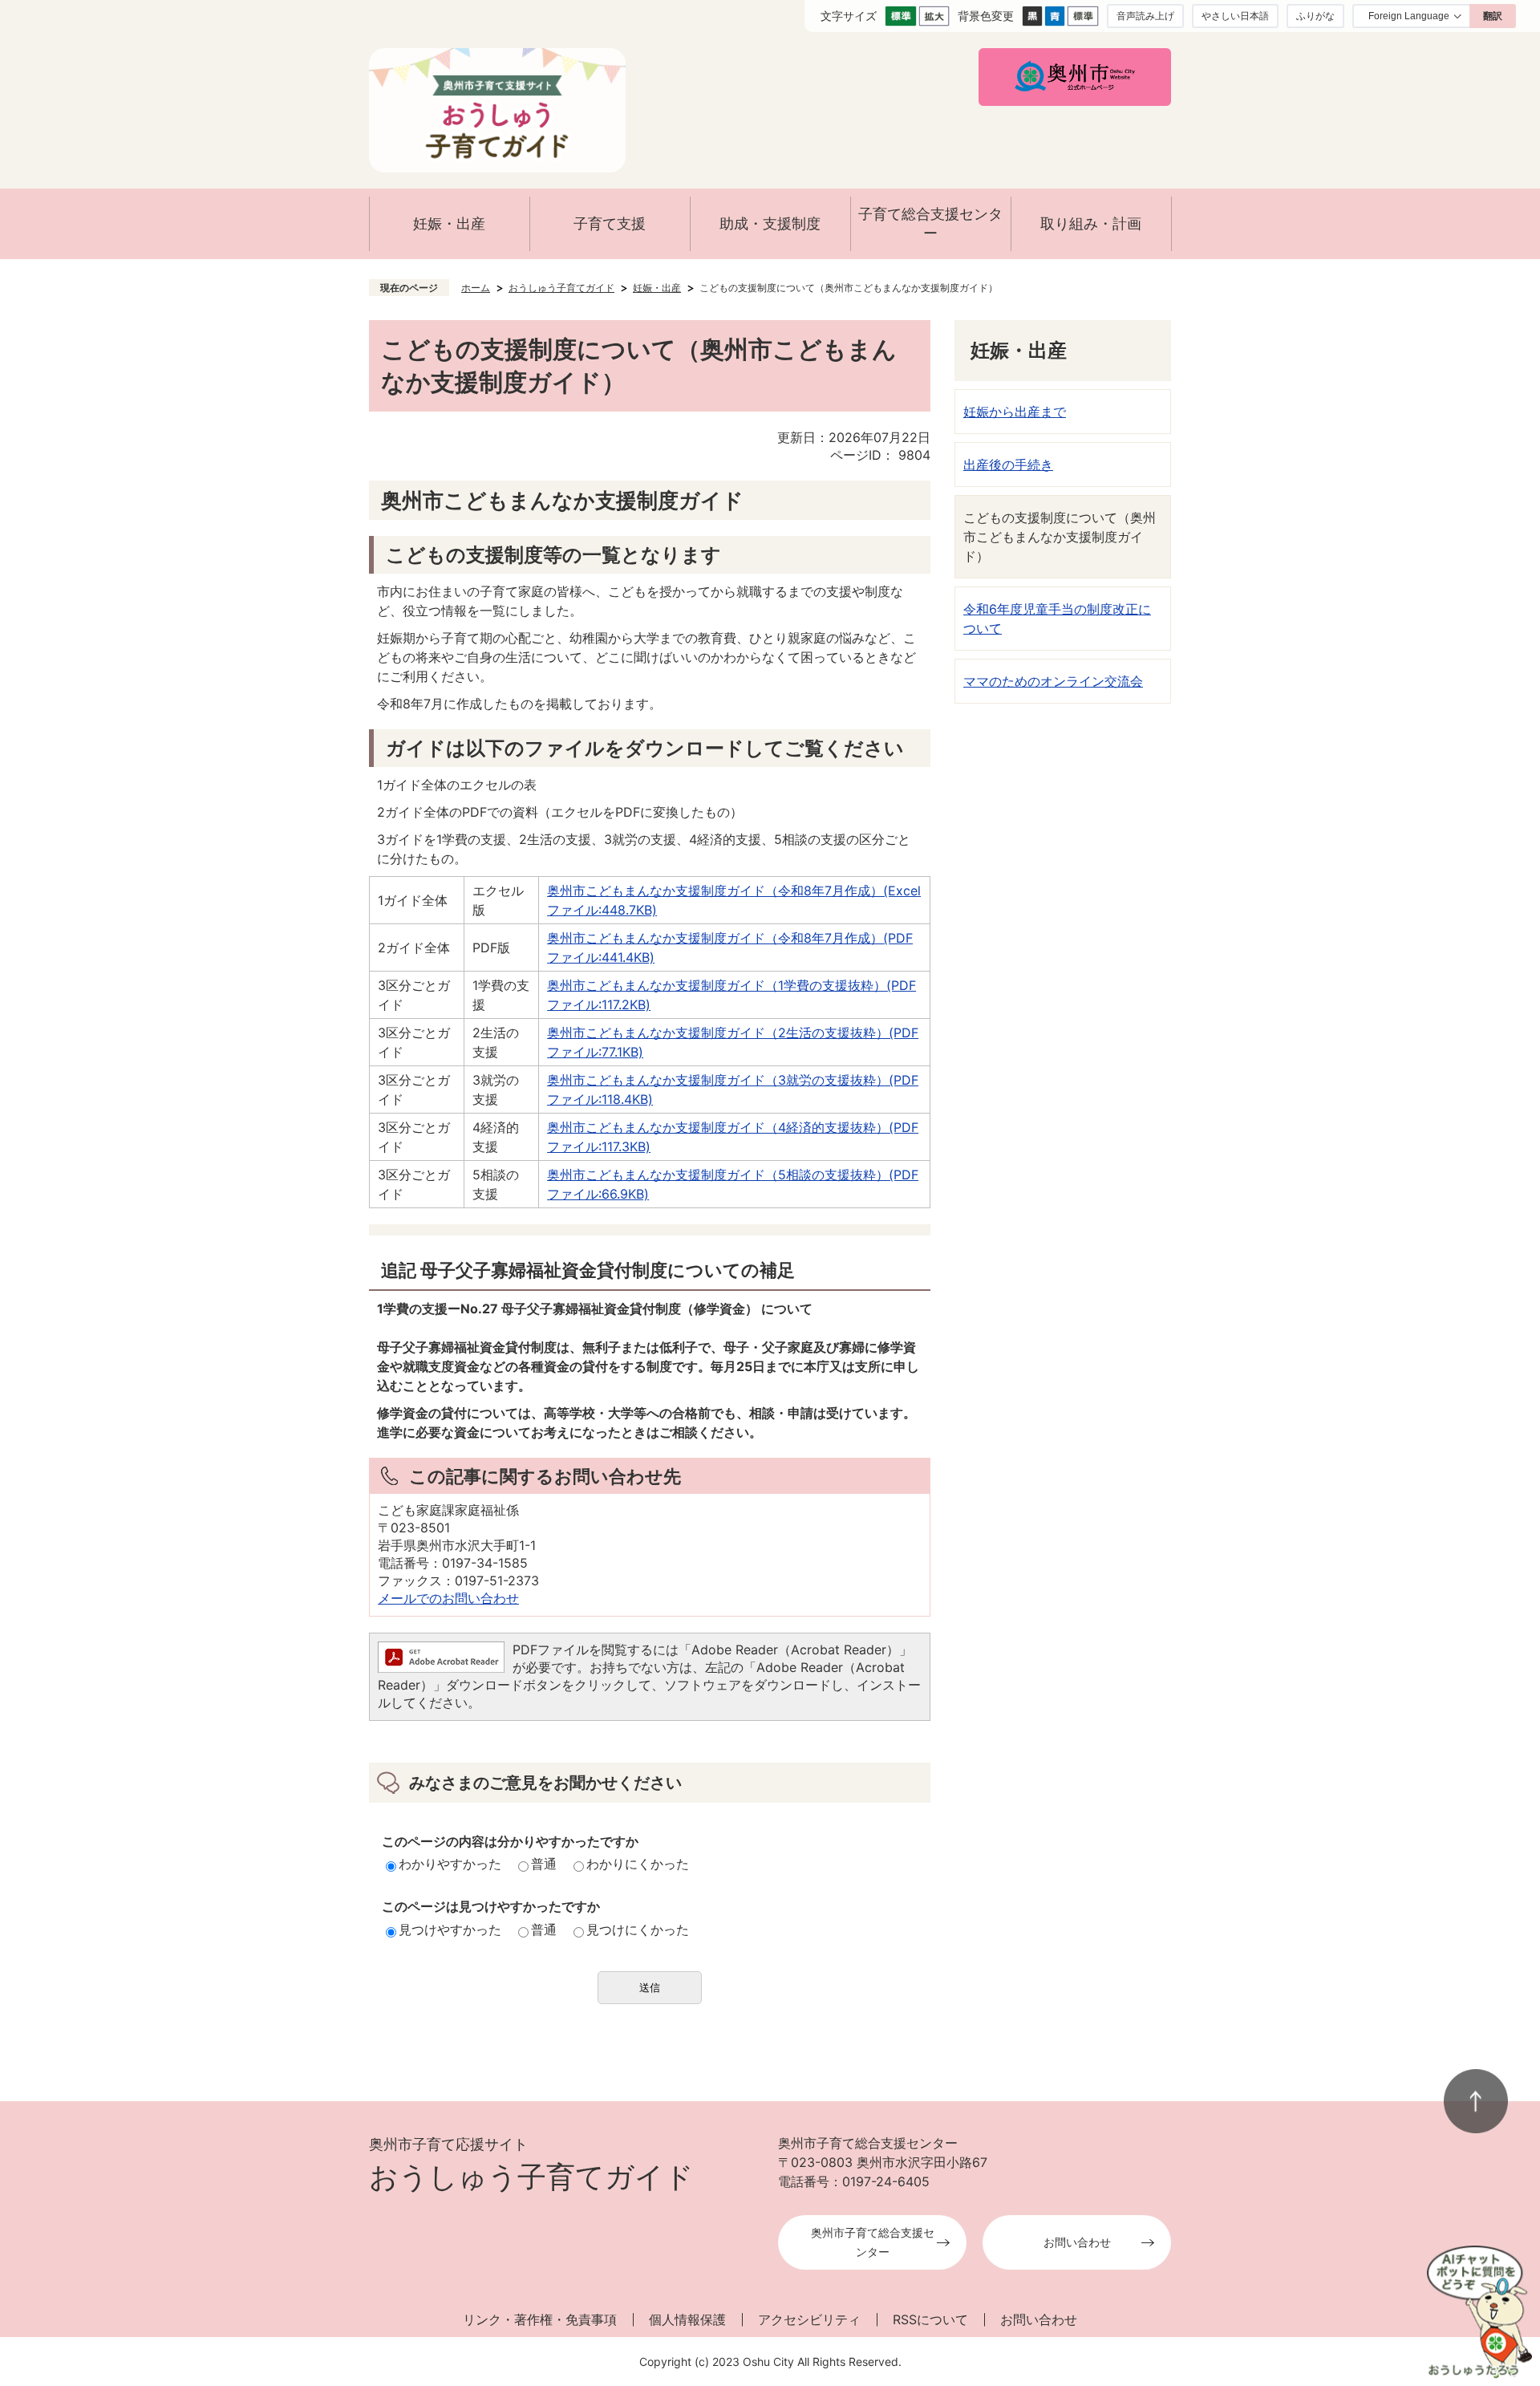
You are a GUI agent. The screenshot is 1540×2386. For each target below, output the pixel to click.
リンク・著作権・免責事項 (540, 2319)
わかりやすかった (450, 1864)
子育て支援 (610, 223)
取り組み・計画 (1091, 223)
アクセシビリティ (809, 2319)
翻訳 (1493, 16)
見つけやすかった (450, 1929)
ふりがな (1315, 16)
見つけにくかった (638, 1929)
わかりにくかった (638, 1864)
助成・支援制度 (770, 223)
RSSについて (930, 2319)
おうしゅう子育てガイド (561, 288)
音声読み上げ (1145, 16)
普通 (544, 1864)
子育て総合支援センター (930, 223)
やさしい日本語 (1235, 16)
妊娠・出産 (449, 223)
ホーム (476, 288)
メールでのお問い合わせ (448, 1598)
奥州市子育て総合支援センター (873, 2242)
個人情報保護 (687, 2319)
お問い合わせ (1077, 2242)
